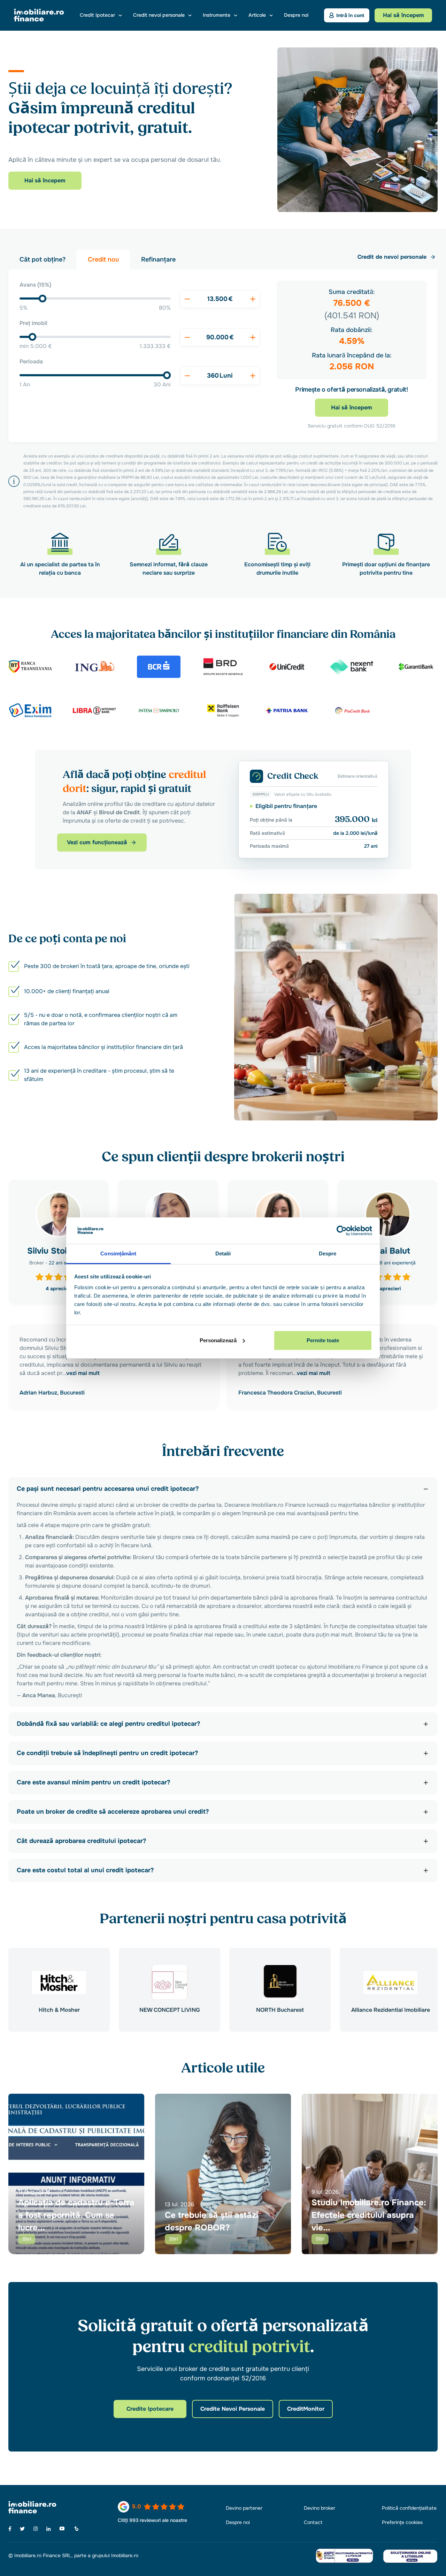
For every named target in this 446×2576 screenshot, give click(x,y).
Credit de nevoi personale (392, 257)
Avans (35, 285)
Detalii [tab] (223, 1253)
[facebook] (10, 2529)
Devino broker (320, 2508)
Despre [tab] (328, 1253)
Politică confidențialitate (409, 2508)
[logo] (39, 15)
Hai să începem (45, 180)
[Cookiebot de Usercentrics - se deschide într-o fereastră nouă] (342, 1231)
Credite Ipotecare (150, 2409)
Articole (257, 15)
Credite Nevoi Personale (233, 2409)
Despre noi (296, 15)
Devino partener (244, 2508)
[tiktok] (76, 2529)
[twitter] (22, 2529)
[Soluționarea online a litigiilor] (410, 2556)
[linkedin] (49, 2529)
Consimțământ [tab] (118, 1253)
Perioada (31, 361)
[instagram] (36, 2529)
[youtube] (62, 2529)
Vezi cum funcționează (97, 842)
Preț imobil (33, 323)
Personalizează (218, 1340)
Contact (313, 2522)
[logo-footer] (44, 2507)
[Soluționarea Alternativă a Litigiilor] (344, 2556)
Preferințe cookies (402, 2522)
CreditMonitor (306, 2409)
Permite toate (323, 1340)
